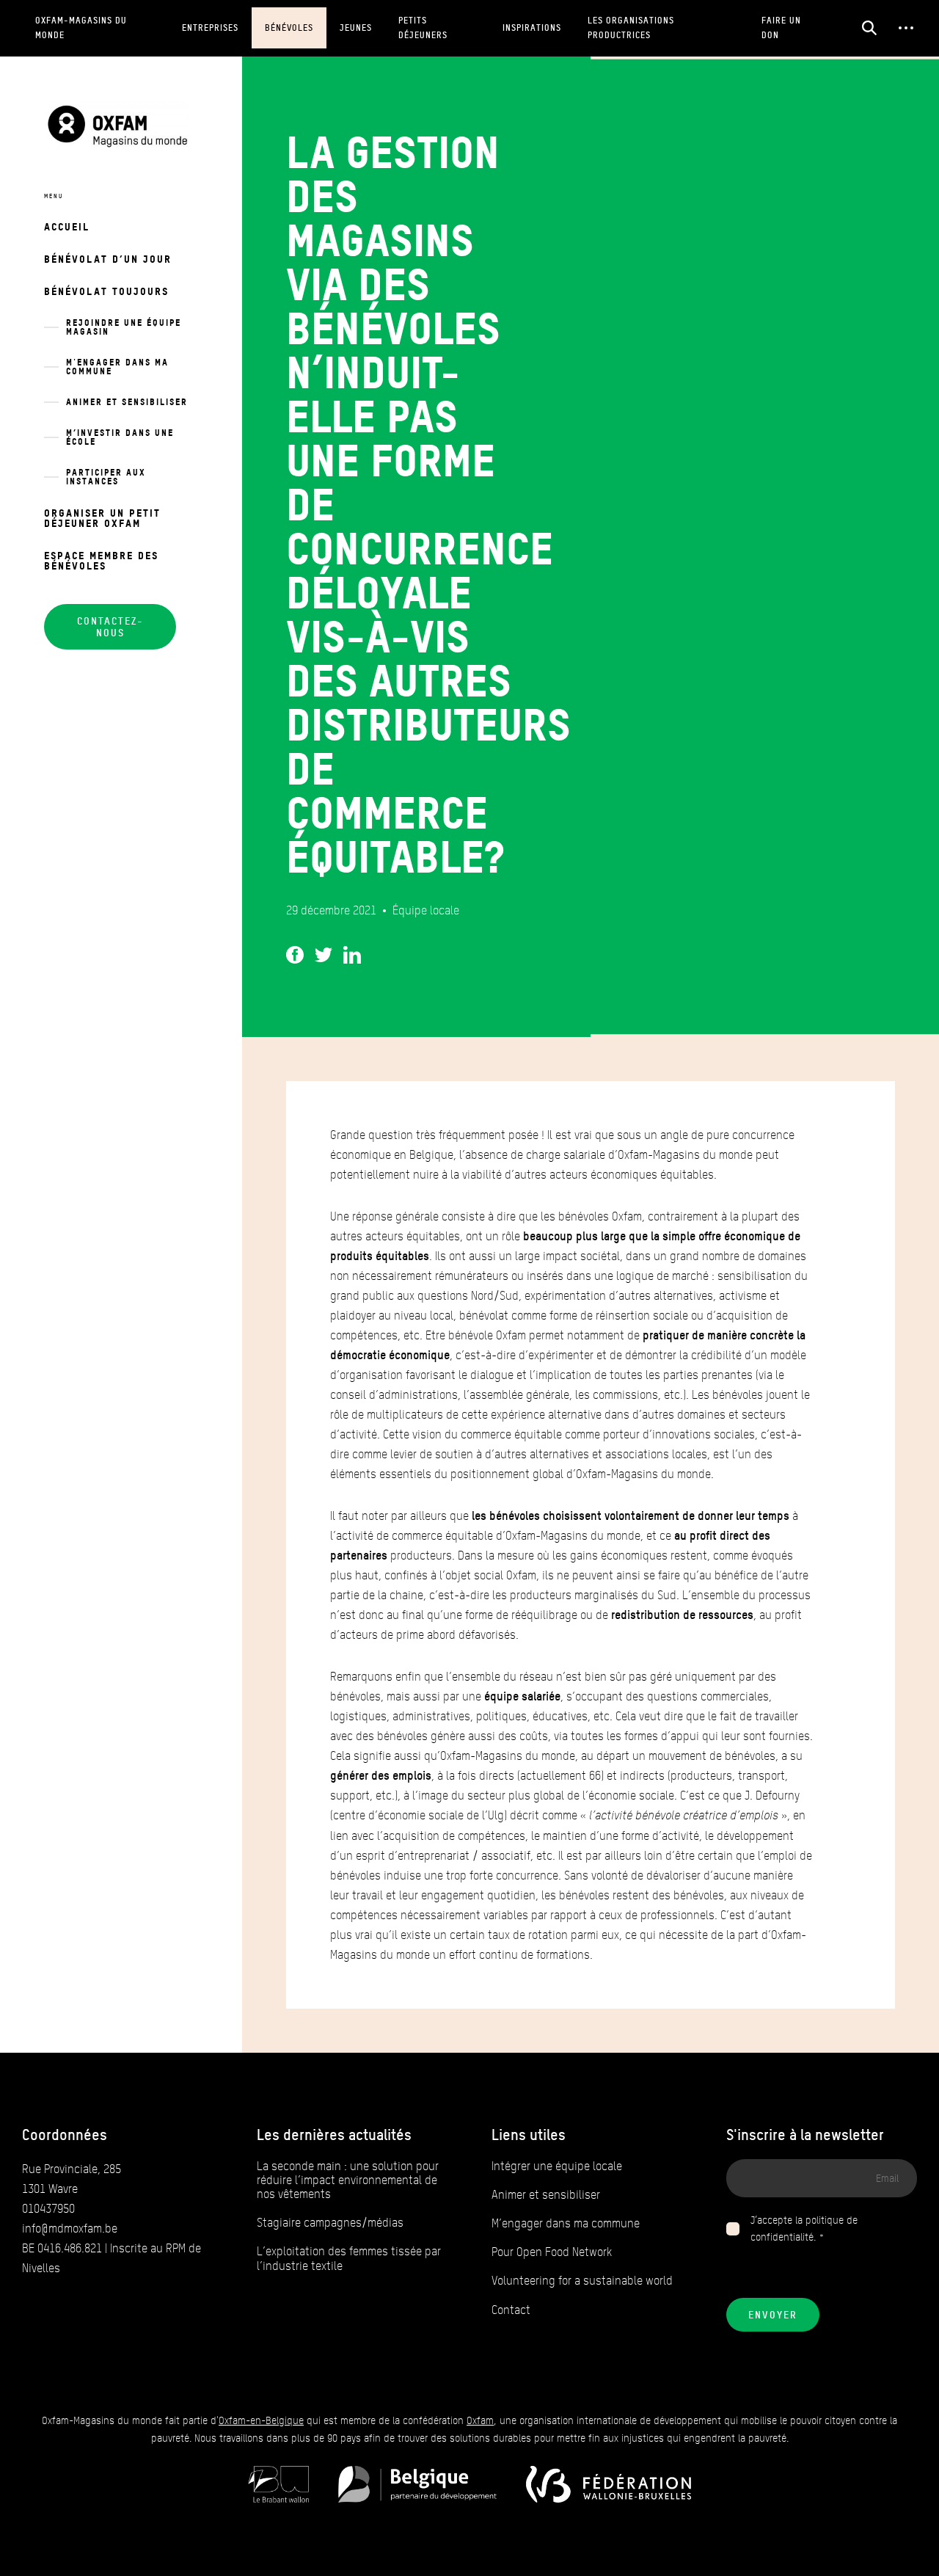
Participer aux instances (106, 477)
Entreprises (210, 28)
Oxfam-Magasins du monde (81, 28)
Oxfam (480, 2421)
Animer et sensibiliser (127, 402)
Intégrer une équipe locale (557, 2166)
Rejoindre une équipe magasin (124, 327)
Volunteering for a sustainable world (582, 2281)
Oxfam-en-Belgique (261, 2421)
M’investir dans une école (120, 437)
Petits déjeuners (423, 28)
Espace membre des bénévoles (101, 560)
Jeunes (356, 28)
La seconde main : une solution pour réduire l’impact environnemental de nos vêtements (348, 2180)
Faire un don (781, 28)
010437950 (48, 2209)
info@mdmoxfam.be (70, 2228)
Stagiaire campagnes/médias (330, 2223)
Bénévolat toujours (106, 291)
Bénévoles (289, 28)
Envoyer (773, 2315)
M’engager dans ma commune (566, 2223)
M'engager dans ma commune (117, 367)
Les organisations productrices (631, 28)
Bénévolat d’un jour (108, 259)
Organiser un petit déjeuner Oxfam (102, 518)
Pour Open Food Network (552, 2252)
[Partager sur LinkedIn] (352, 952)
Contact (511, 2310)
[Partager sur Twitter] (324, 952)
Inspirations (532, 28)
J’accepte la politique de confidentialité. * (804, 2229)
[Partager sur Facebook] (295, 952)
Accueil (67, 226)
